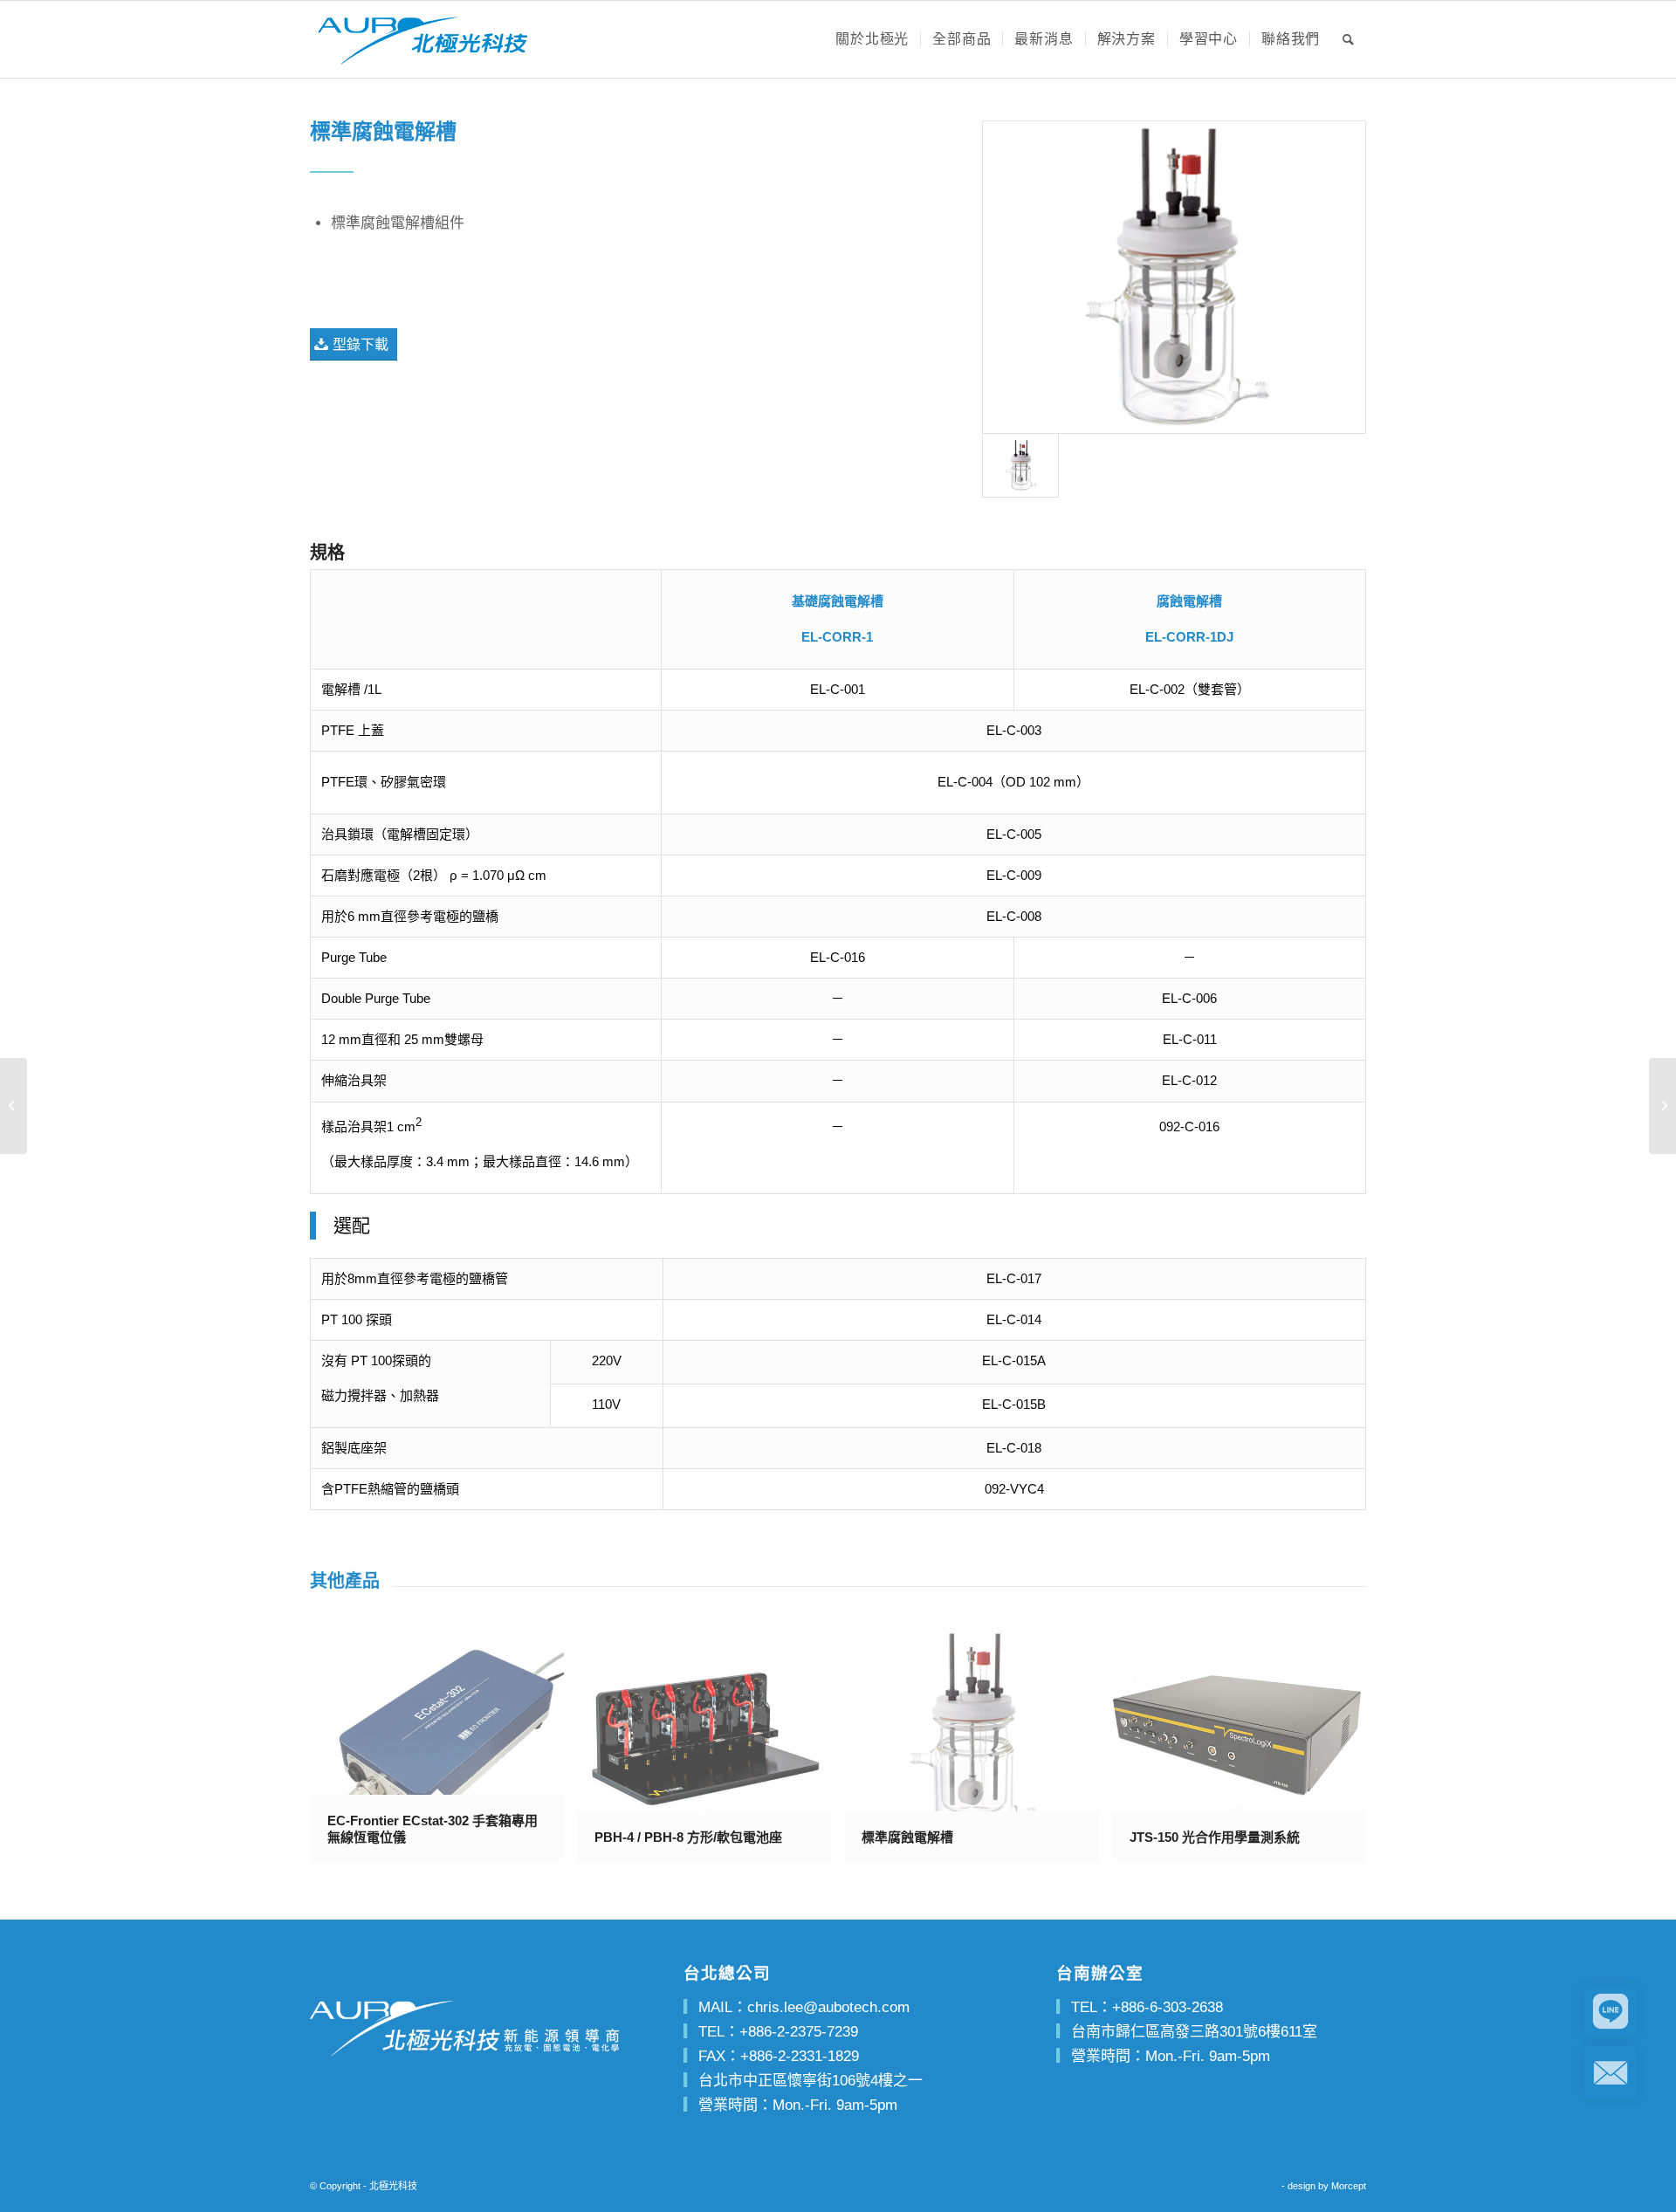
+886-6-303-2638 (1168, 2007)
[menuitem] (872, 39)
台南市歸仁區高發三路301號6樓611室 (1194, 2032)
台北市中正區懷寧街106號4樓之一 (811, 2081)
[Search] (1349, 39)
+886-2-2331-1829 (800, 2056)
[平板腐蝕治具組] (1662, 1106)
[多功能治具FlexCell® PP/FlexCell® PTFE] (14, 1106)
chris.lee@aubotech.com (828, 2007)
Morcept (1349, 2186)
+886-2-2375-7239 (799, 2032)
